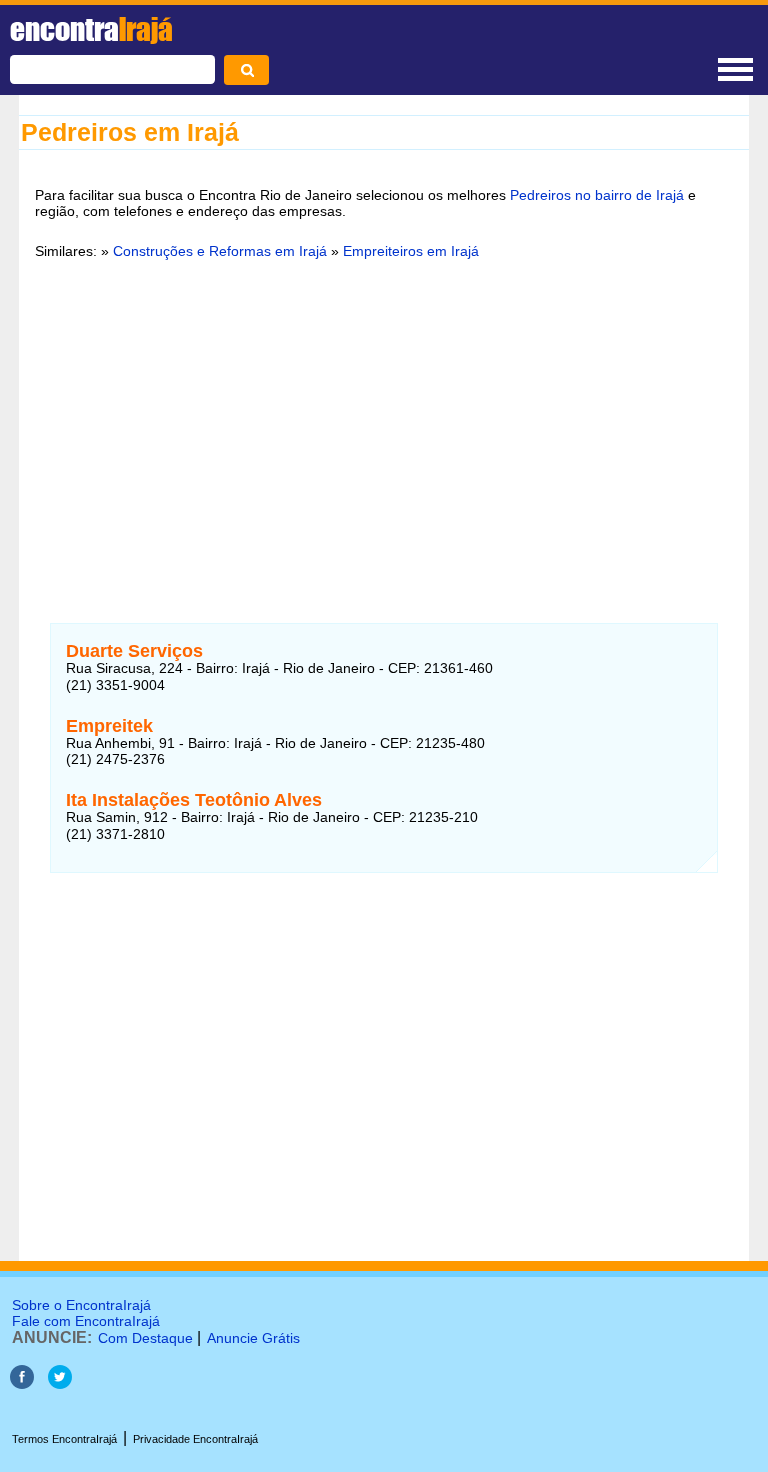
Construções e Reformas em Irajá (220, 251)
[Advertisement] (384, 429)
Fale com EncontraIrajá (86, 1321)
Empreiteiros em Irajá (411, 251)
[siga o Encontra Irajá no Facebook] (22, 1383)
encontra (91, 29)
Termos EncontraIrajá (64, 1439)
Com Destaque (145, 1338)
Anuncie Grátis (253, 1338)
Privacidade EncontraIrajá (195, 1439)
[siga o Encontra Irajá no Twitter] (60, 1383)
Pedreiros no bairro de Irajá (597, 195)
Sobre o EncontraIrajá (81, 1305)
